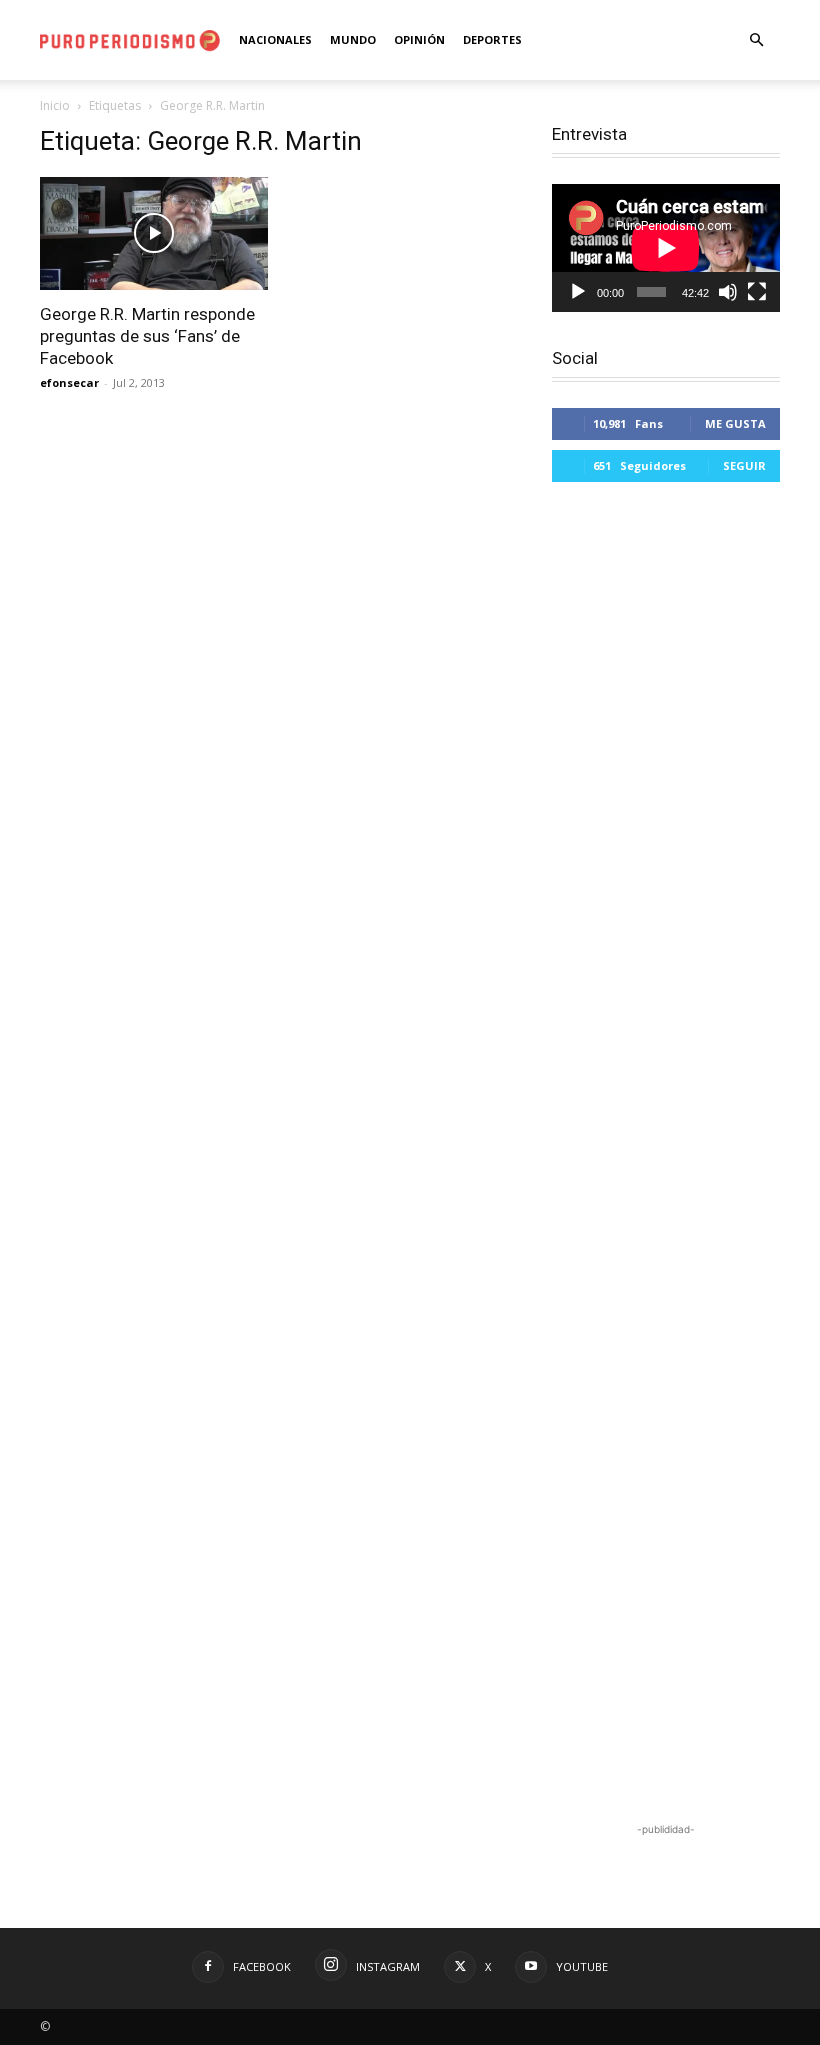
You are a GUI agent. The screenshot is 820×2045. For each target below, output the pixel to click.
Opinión (419, 39)
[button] (756, 40)
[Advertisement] (666, 1155)
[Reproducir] (578, 292)
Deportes (492, 39)
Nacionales (275, 39)
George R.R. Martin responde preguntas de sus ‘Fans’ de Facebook (147, 336)
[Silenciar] (728, 292)
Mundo (353, 39)
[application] (666, 248)
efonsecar (69, 382)
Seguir (744, 465)
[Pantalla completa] (757, 292)
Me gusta (735, 423)
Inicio (55, 105)
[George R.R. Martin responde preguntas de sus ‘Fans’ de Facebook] (154, 233)
